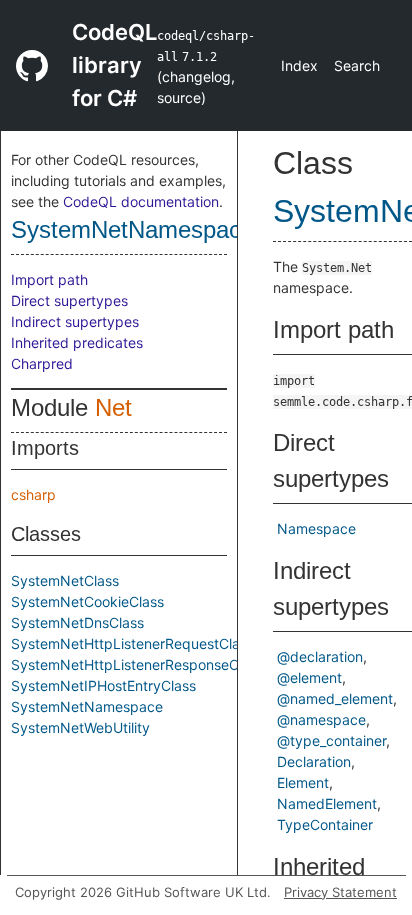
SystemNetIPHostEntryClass (103, 685)
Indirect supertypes (75, 321)
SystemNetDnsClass (77, 622)
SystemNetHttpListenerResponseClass (137, 664)
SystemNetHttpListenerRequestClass (132, 643)
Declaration (314, 761)
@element (309, 677)
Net (113, 407)
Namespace (316, 528)
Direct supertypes (69, 300)
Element (303, 782)
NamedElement (327, 803)
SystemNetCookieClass (87, 601)
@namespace (321, 719)
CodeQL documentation (141, 201)
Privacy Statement (340, 892)
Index (299, 65)
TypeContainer (325, 824)
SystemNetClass (65, 580)
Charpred (42, 363)
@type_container (331, 740)
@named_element (335, 698)
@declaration (320, 656)
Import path (49, 279)
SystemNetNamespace (132, 229)
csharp (33, 494)
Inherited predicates (77, 342)
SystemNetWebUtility (80, 727)
